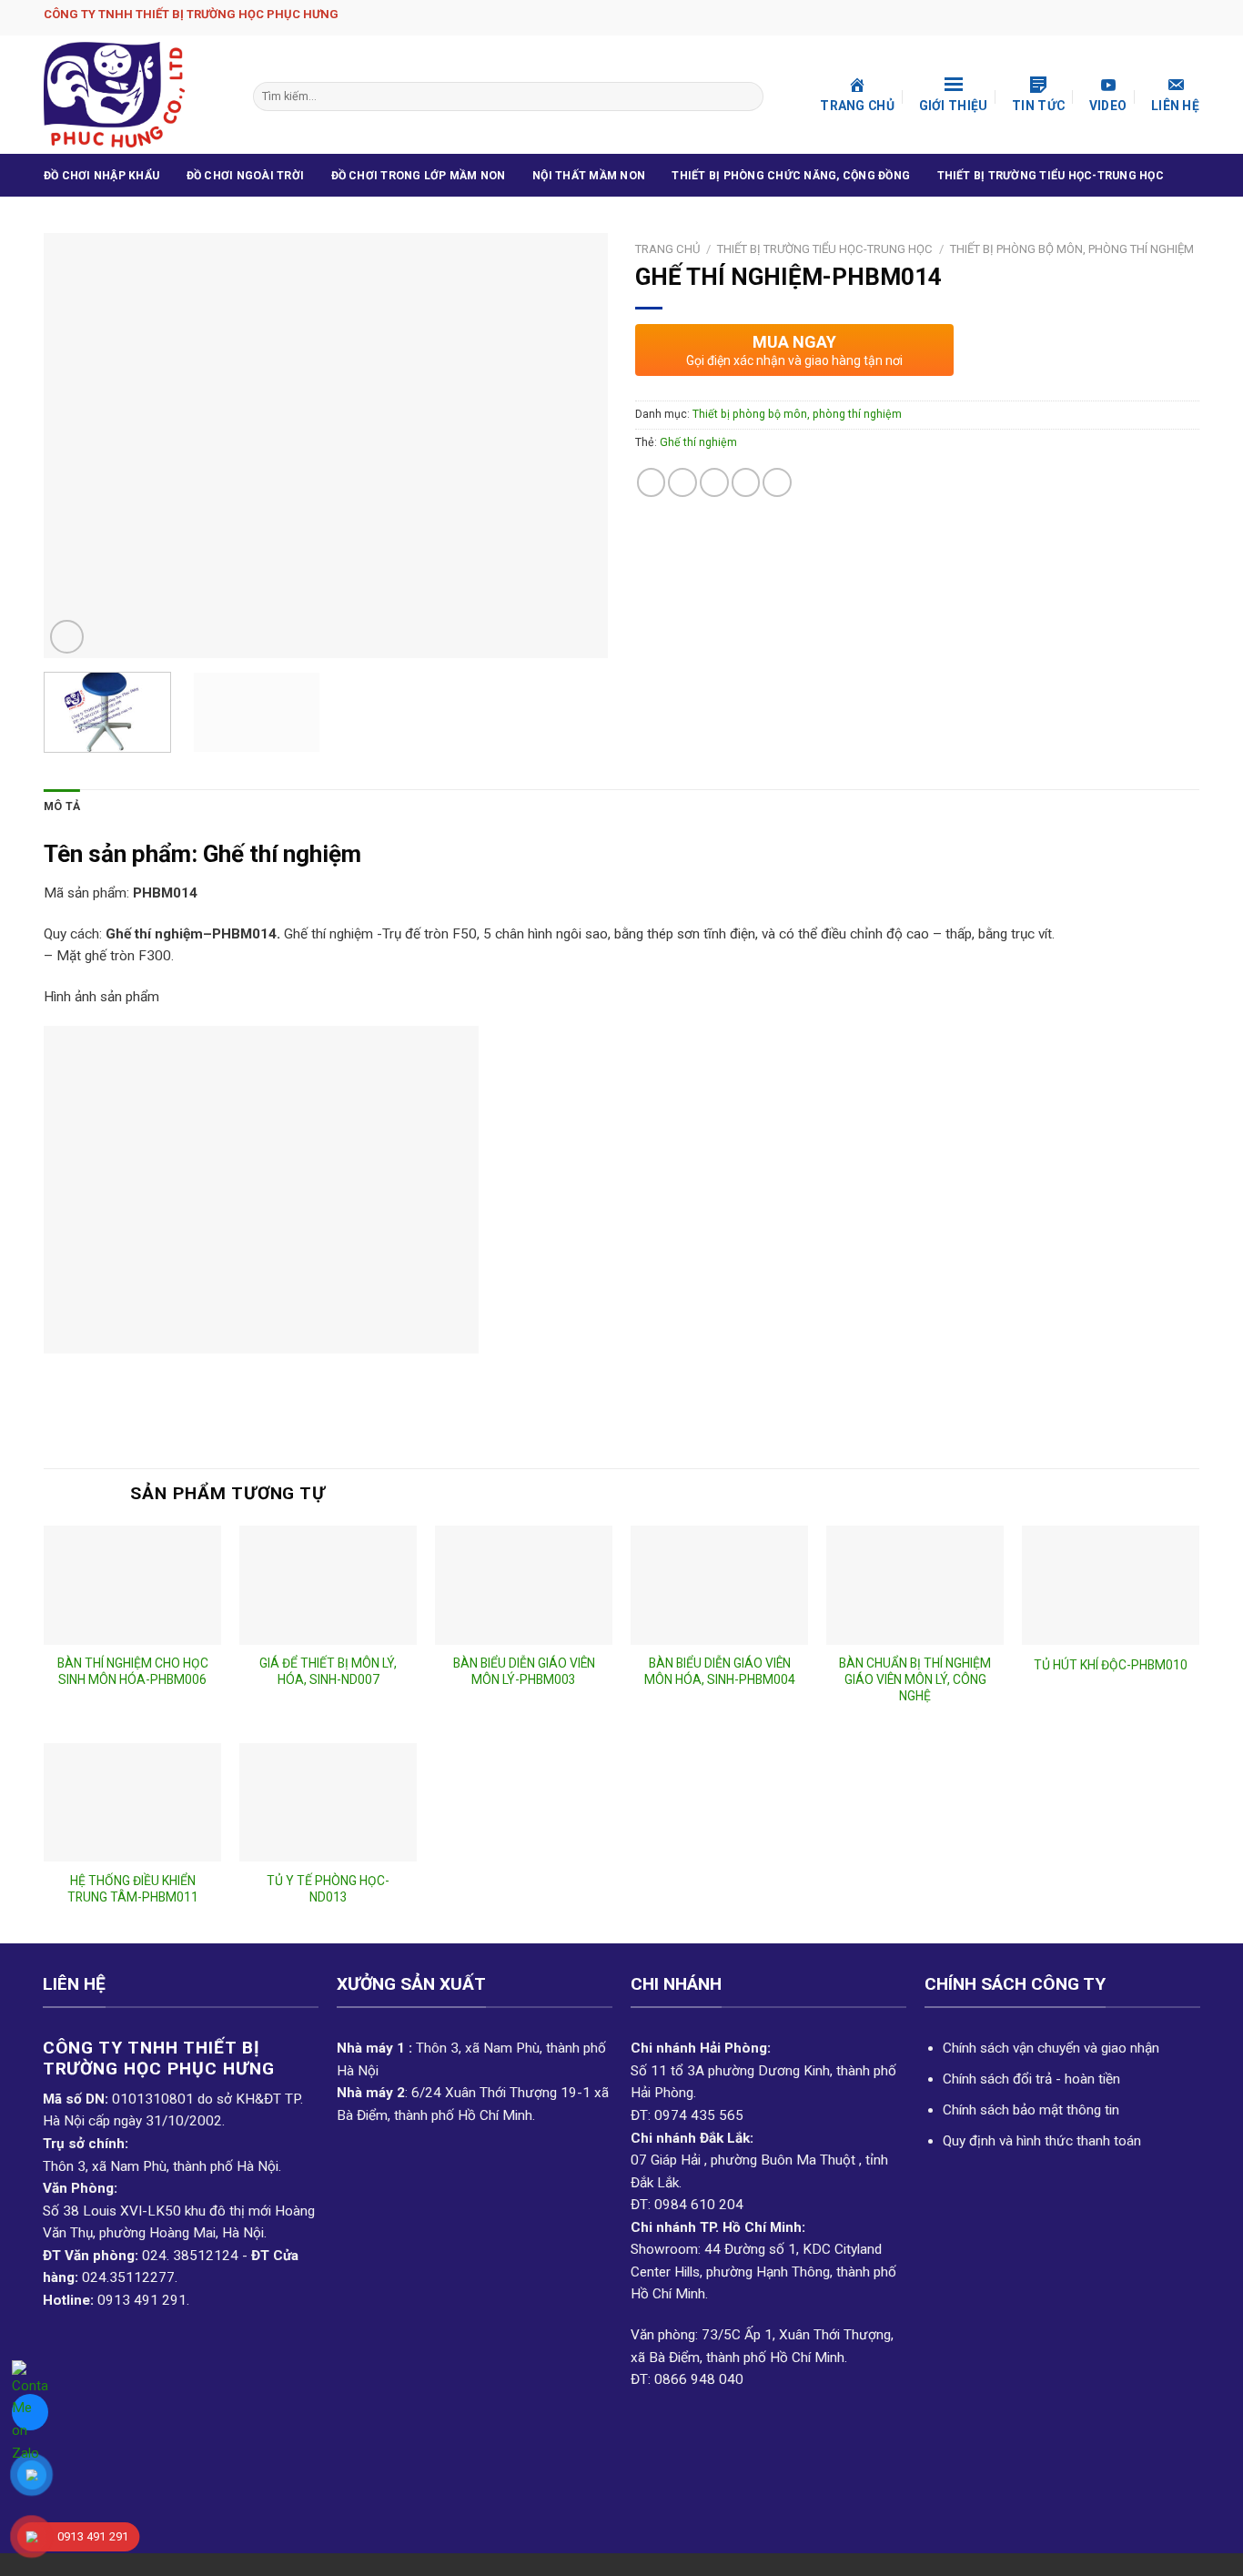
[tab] (62, 807)
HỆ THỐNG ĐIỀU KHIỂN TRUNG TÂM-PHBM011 (133, 1889)
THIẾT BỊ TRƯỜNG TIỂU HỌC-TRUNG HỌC (1051, 176)
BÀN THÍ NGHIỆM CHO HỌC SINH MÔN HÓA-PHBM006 (133, 1671)
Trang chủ (667, 249)
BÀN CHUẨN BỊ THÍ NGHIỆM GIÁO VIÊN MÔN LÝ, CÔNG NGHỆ (915, 1679)
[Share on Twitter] (682, 482)
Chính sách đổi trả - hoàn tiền (1031, 2079)
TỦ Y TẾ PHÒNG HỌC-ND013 (328, 1889)
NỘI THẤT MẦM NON (589, 176)
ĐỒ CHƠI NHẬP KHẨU (101, 176)
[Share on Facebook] (652, 482)
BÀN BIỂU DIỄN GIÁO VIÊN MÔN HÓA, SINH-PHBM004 (720, 1671)
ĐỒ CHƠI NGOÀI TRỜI (245, 176)
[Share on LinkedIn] (777, 482)
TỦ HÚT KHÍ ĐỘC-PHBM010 (1111, 1665)
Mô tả (62, 806)
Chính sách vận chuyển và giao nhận (1051, 2048)
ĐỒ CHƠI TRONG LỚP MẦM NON (419, 176)
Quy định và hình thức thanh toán (1042, 2141)
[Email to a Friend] (714, 482)
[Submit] (747, 96)
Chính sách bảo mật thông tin (1031, 2110)
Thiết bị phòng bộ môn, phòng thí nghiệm (1072, 249)
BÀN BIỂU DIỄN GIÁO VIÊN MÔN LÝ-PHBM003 (524, 1671)
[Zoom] (67, 637)
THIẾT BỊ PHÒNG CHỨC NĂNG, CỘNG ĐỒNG (791, 176)
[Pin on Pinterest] (746, 482)
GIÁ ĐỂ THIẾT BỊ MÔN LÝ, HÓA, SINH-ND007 (328, 1671)
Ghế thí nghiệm (698, 442)
